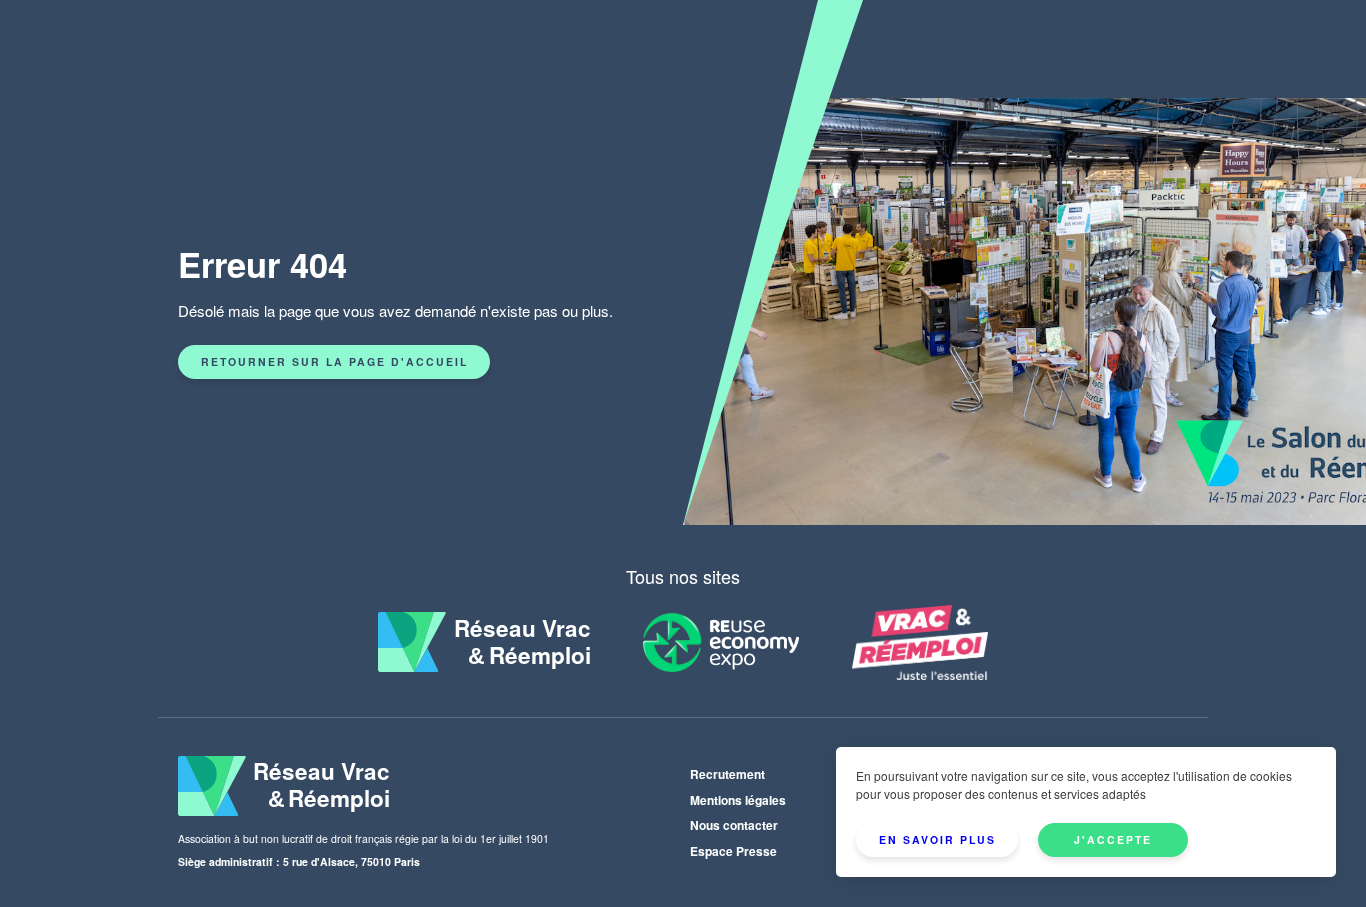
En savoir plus (937, 839)
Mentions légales (738, 800)
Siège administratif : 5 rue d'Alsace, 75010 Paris (299, 861)
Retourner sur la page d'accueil (334, 361)
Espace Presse (733, 851)
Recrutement (727, 774)
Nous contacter (734, 825)
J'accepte (1113, 839)
